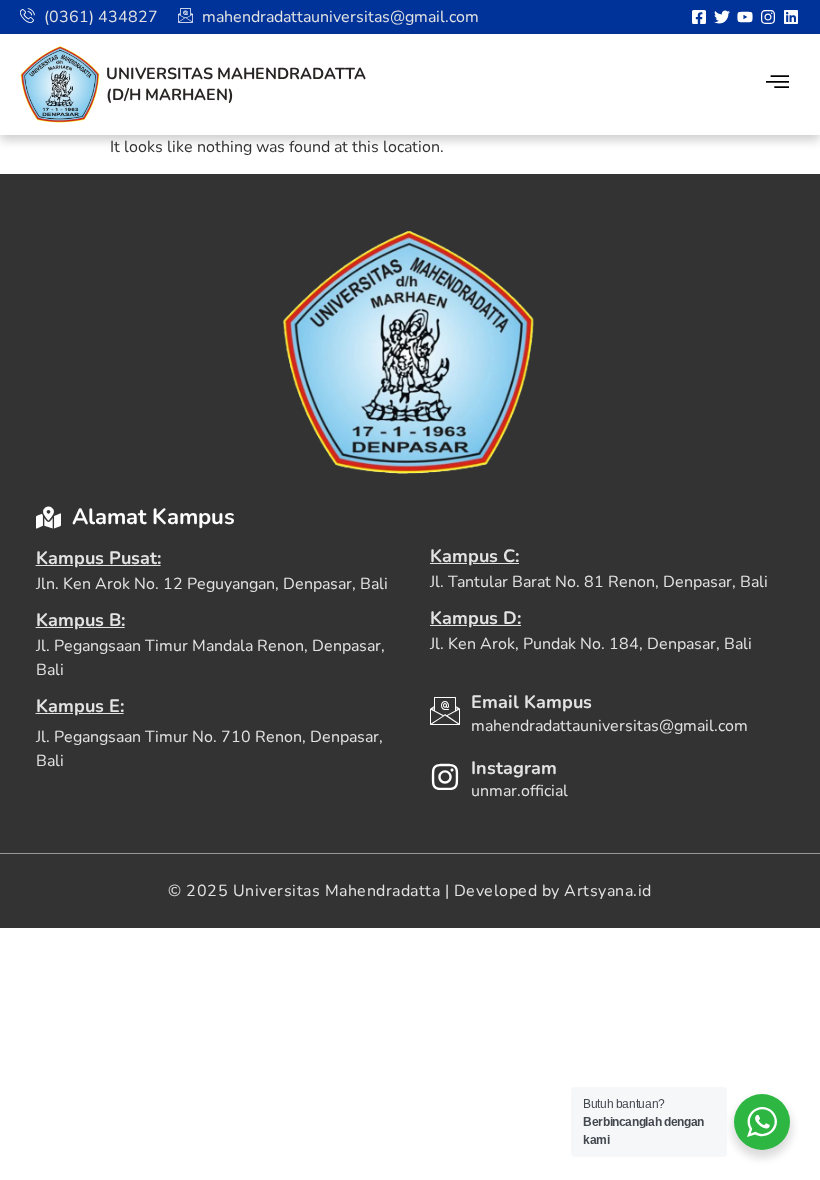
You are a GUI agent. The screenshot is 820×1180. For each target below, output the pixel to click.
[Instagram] (768, 17)
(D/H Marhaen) (170, 95)
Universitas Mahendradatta (236, 74)
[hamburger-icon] (777, 84)
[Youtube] (745, 17)
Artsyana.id (608, 891)
